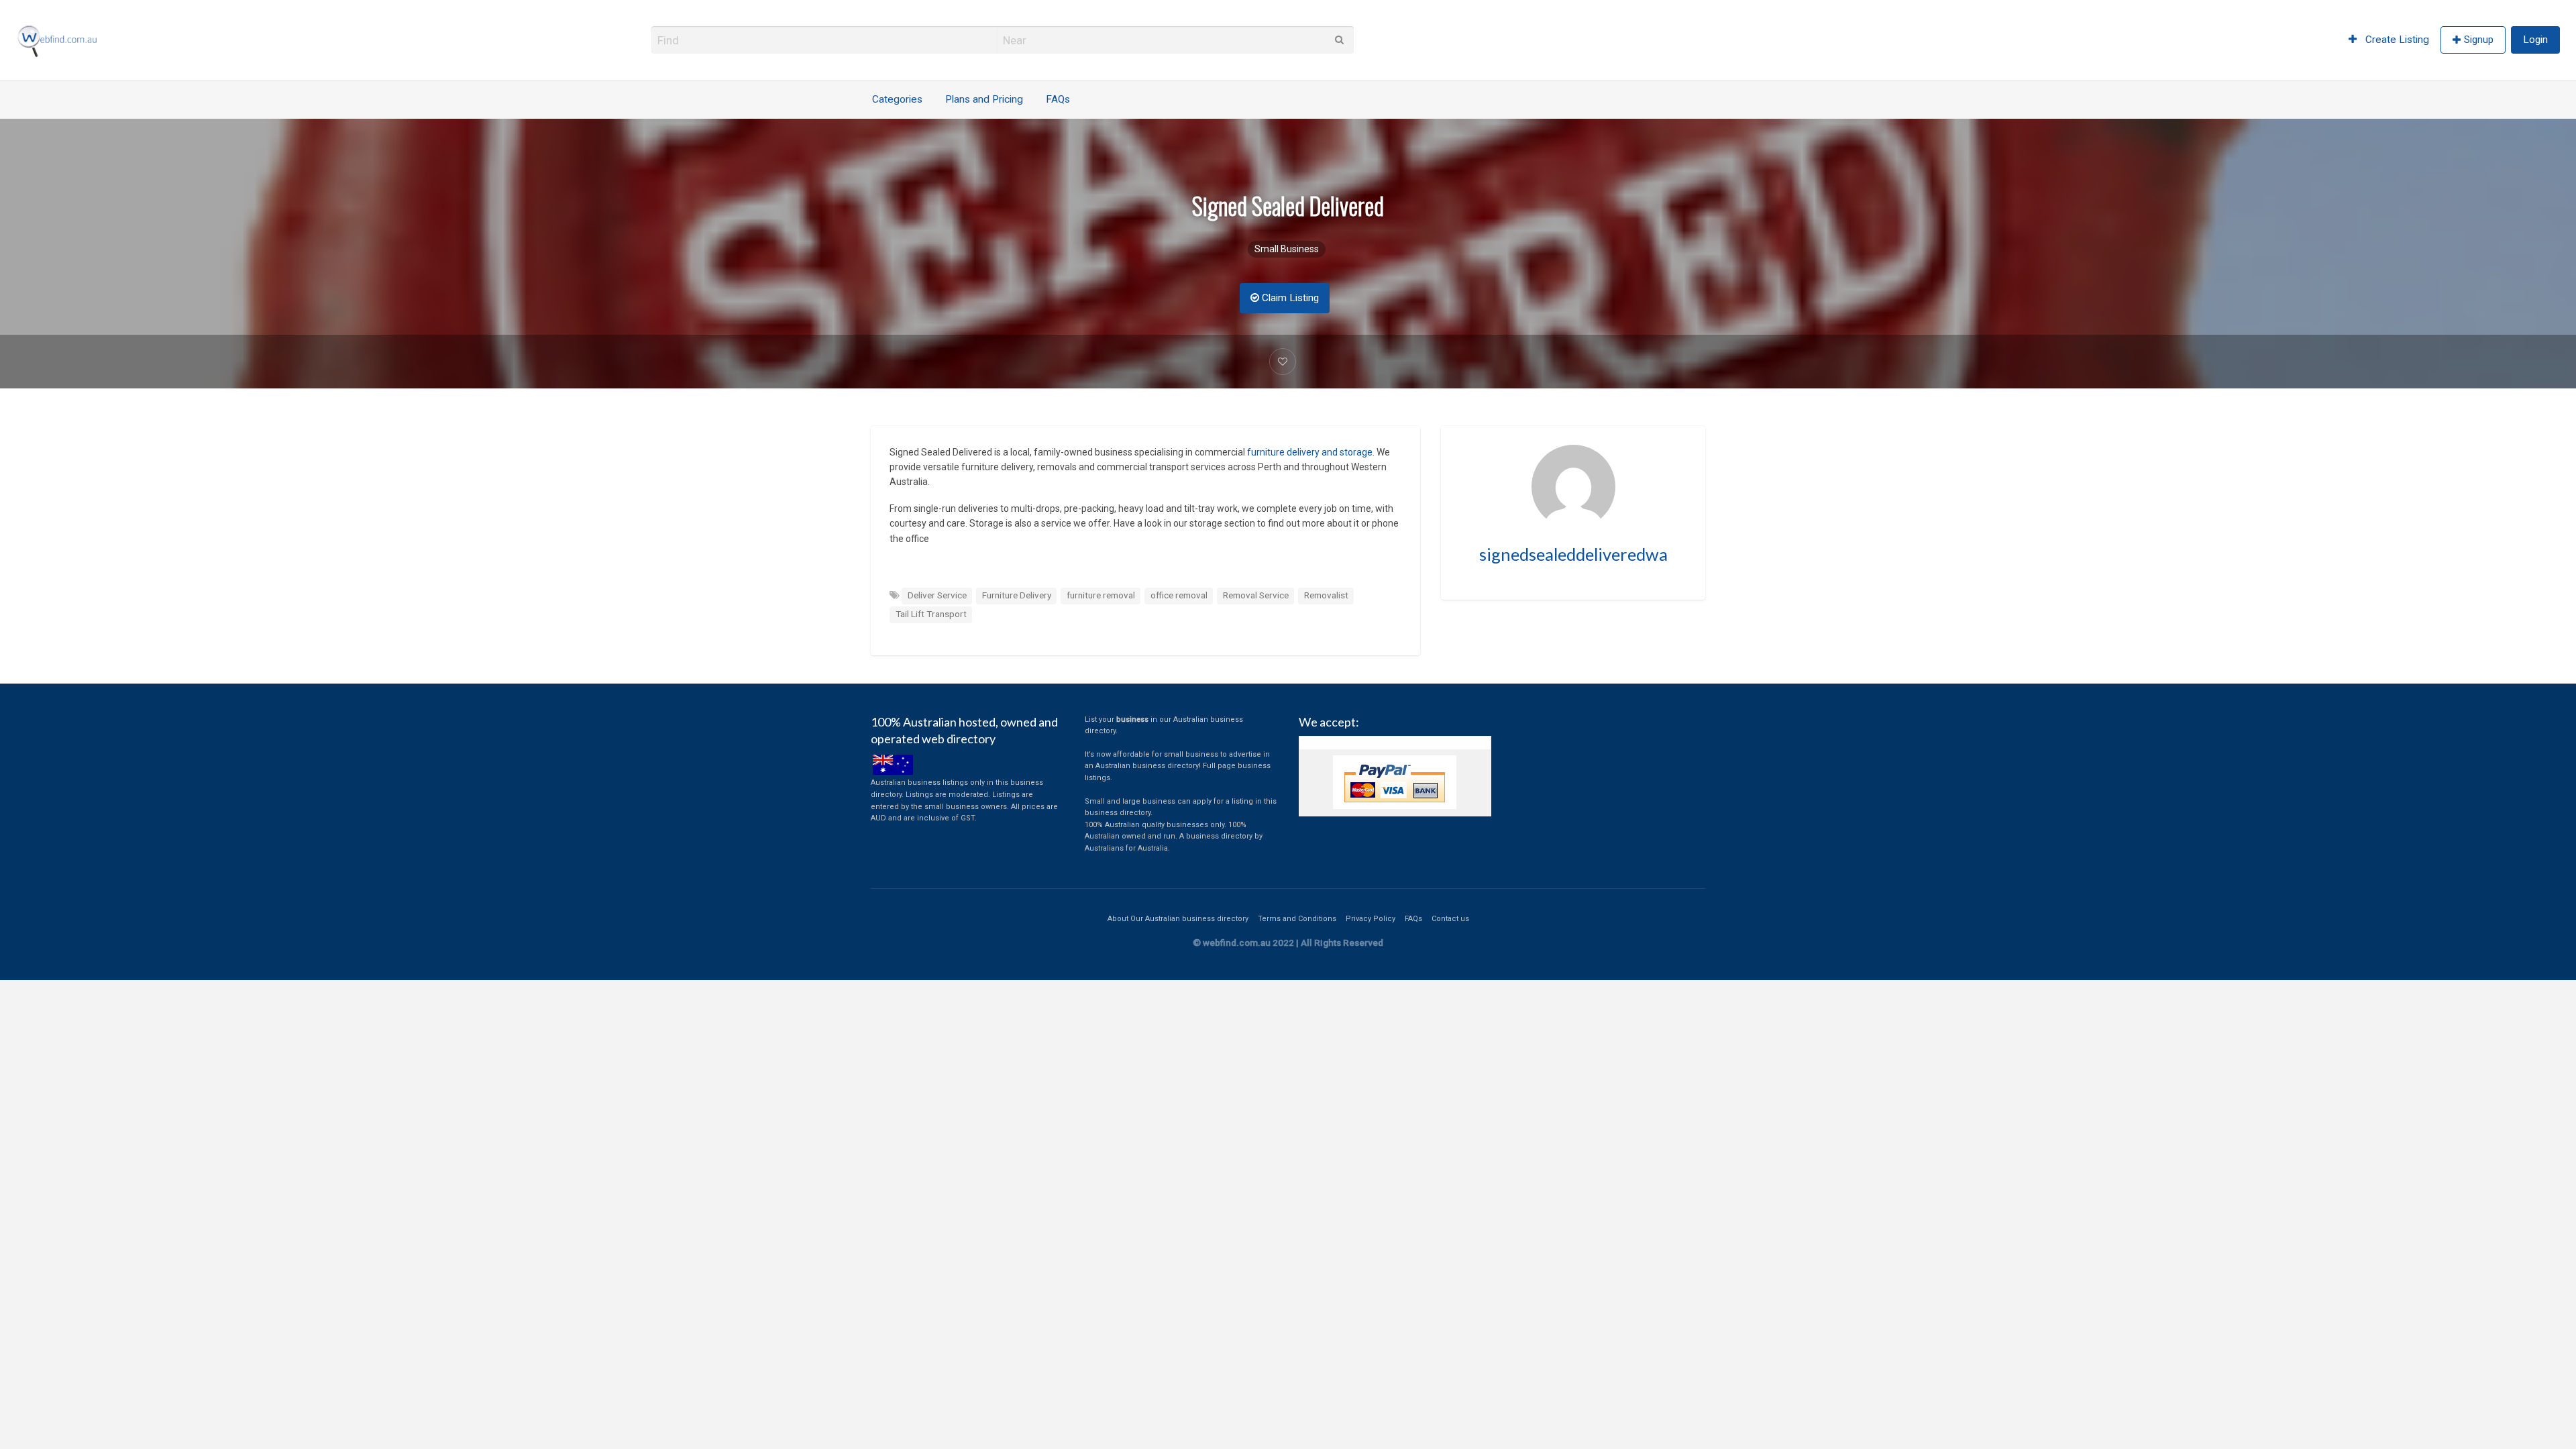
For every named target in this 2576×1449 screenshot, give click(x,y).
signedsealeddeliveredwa (1573, 554)
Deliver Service (937, 595)
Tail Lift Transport (931, 614)
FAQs (1058, 99)
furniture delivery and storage (1309, 452)
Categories (897, 99)
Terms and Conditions (1297, 919)
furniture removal (1101, 595)
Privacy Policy (1371, 919)
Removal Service (1256, 595)
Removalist (1326, 595)
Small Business (1287, 249)
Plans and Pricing (984, 99)
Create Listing (2396, 40)
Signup (2479, 40)
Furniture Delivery (1017, 595)
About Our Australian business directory (1178, 919)
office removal (1179, 595)
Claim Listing (1289, 298)
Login (2535, 40)
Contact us (1450, 919)
